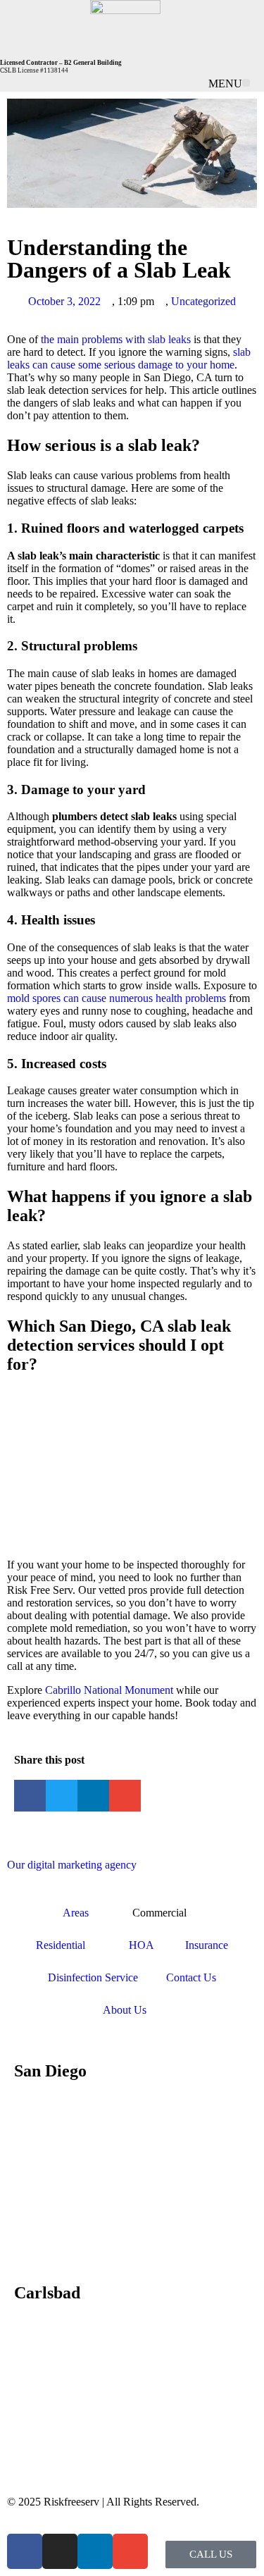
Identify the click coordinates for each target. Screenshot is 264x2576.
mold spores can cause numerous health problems (117, 998)
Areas (76, 1913)
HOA (143, 1945)
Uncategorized (203, 301)
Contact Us (191, 1977)
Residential (61, 1945)
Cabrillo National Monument (109, 1690)
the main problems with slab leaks (116, 339)
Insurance (207, 1945)
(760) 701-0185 (83, 2323)
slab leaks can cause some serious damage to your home (129, 358)
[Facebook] (25, 2551)
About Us (125, 2010)
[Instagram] (60, 2551)
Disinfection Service (93, 1977)
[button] (246, 83)
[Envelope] (130, 2551)
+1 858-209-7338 (87, 2101)
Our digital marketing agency (72, 1865)
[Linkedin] (95, 2551)
